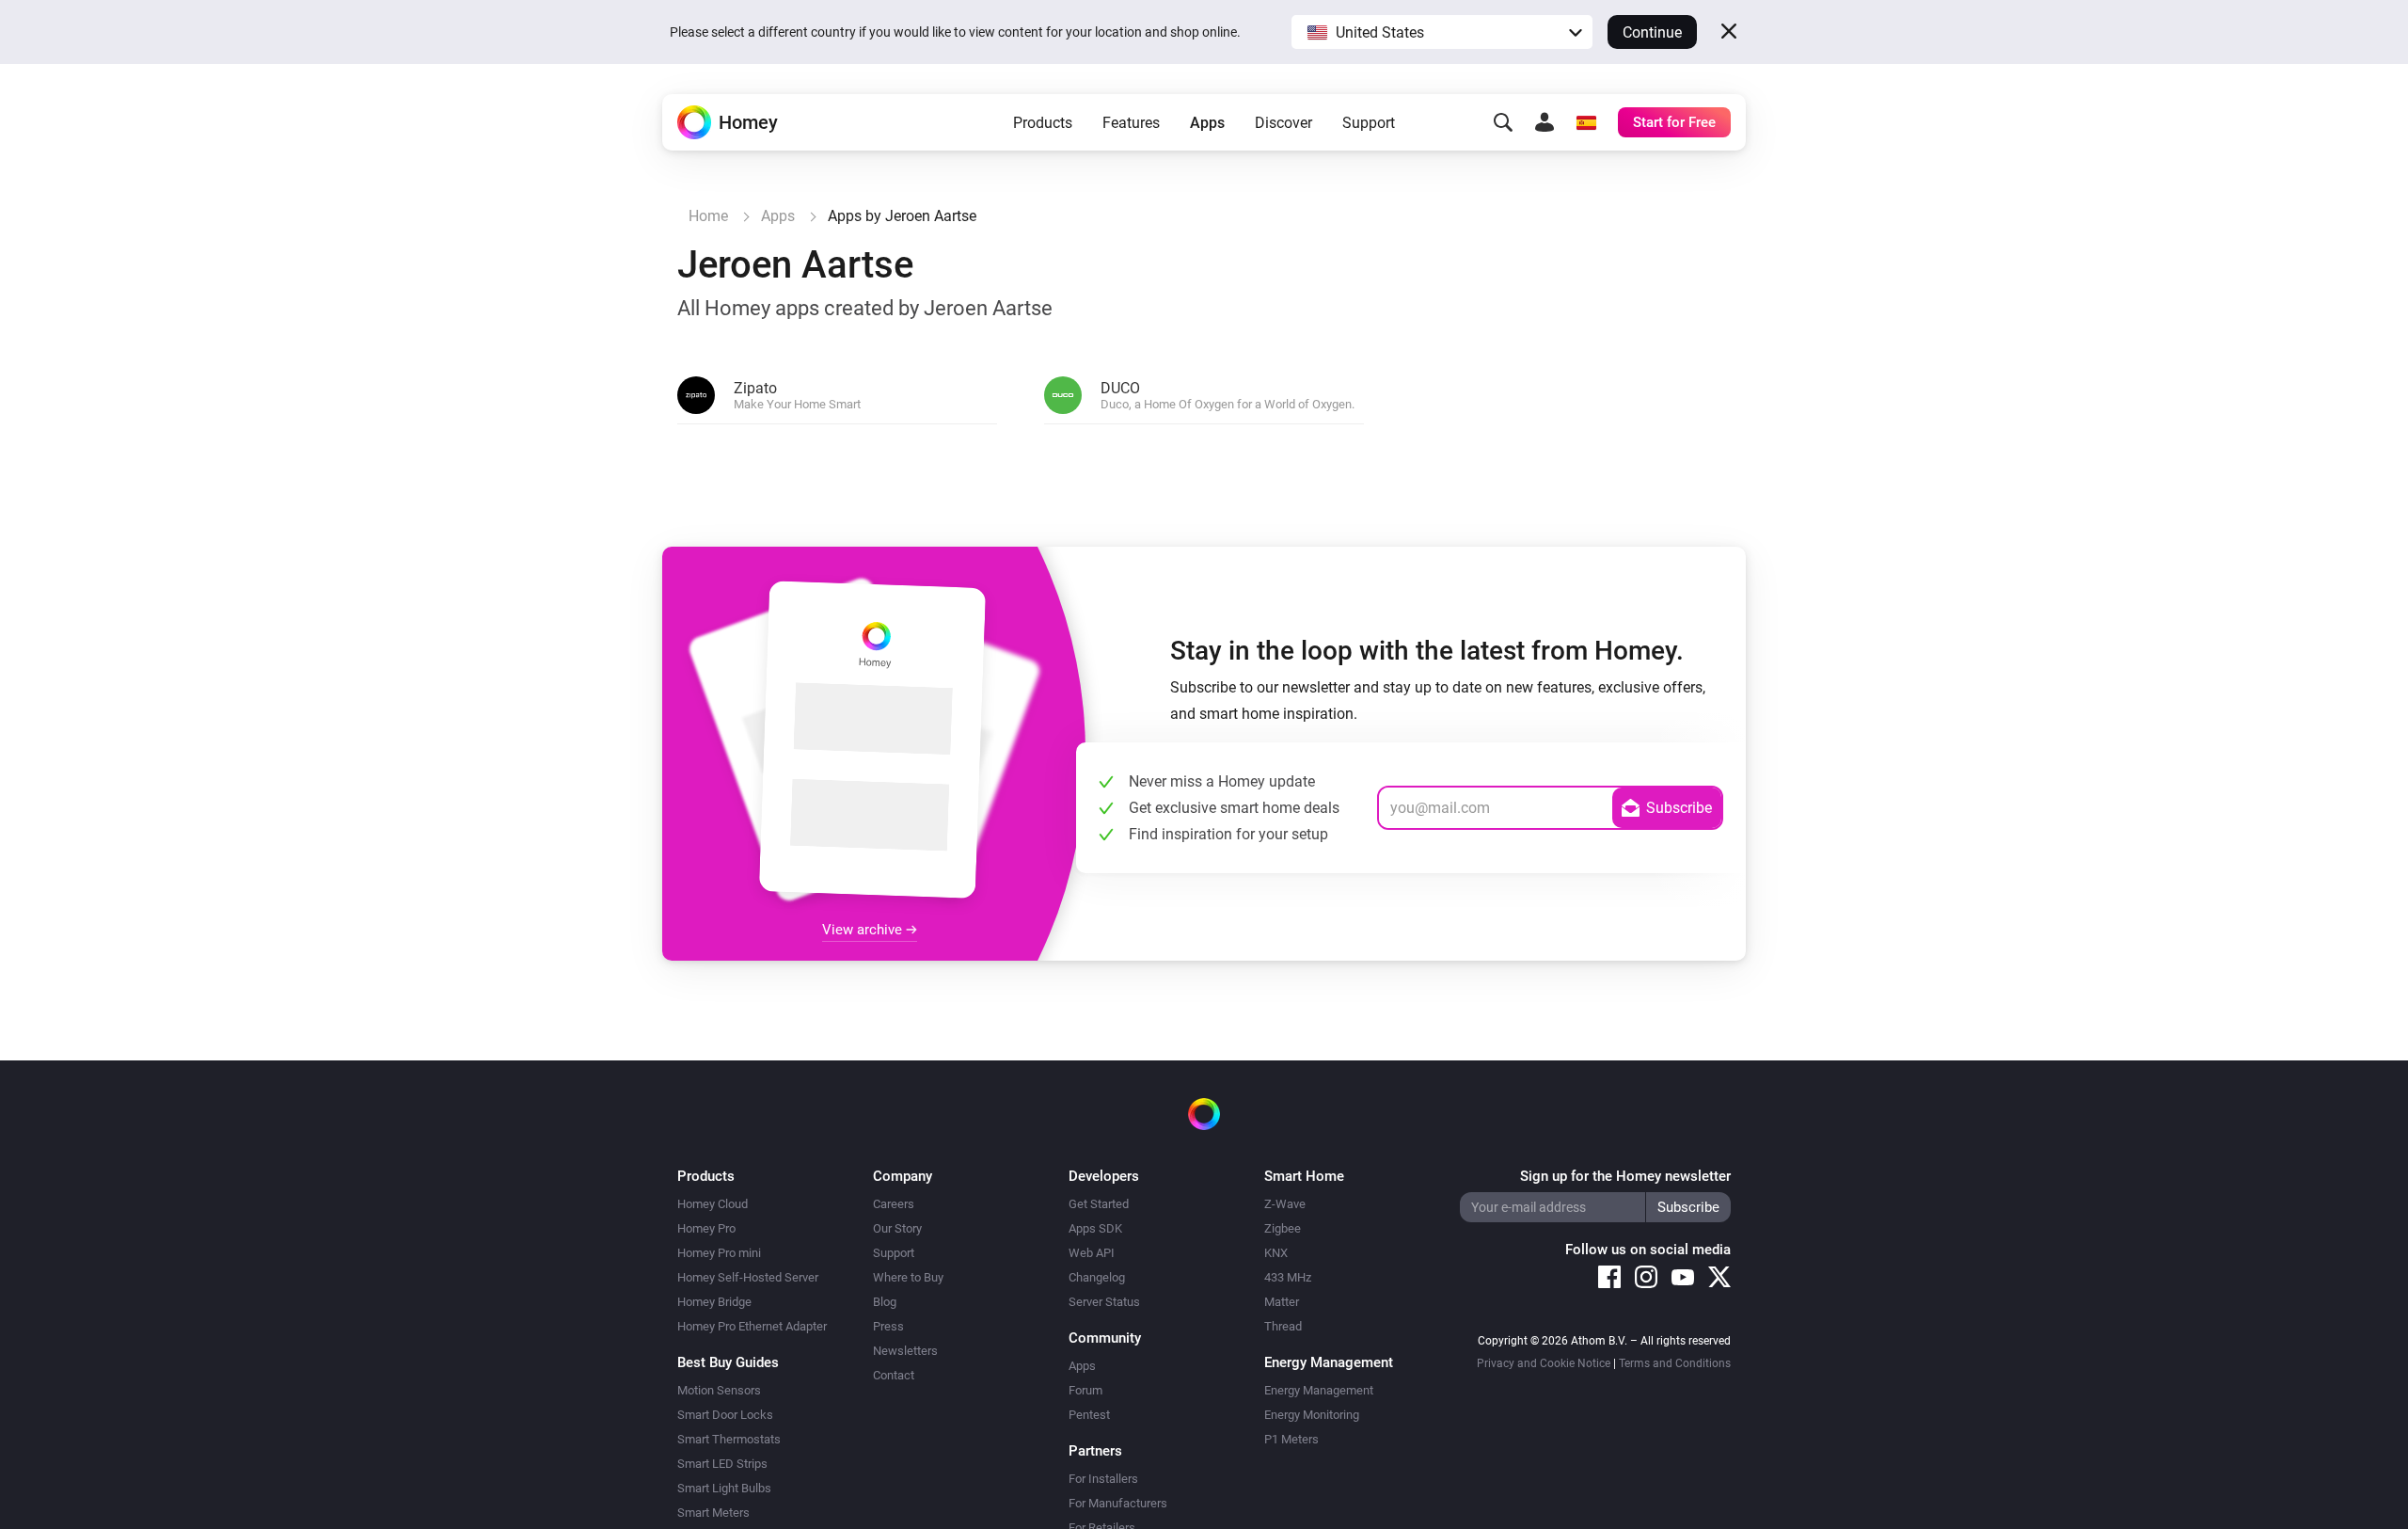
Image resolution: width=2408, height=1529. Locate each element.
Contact (894, 1375)
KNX (1276, 1253)
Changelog (1097, 1277)
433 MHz (1288, 1277)
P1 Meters (1291, 1439)
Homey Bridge (714, 1302)
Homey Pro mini (719, 1253)
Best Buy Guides (728, 1362)
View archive (864, 930)
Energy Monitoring (1312, 1415)
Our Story (897, 1228)
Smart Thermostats (729, 1439)
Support (1369, 123)
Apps (1207, 123)
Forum (1085, 1390)
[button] (1442, 32)
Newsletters (905, 1351)
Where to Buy (908, 1277)
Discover (1283, 123)
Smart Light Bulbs (724, 1488)
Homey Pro (706, 1228)
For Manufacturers (1118, 1503)
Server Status (1104, 1302)
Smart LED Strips (722, 1464)
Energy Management (1319, 1390)
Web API (1092, 1253)
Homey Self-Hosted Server (748, 1277)
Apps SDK (1095, 1228)
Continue (1652, 32)
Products (1043, 123)
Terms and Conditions (1675, 1363)
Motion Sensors (719, 1390)
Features (1131, 123)
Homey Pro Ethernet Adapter (752, 1326)
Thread (1283, 1326)
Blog (885, 1302)
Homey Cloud (713, 1204)
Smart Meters (713, 1513)
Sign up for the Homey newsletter (1625, 1176)
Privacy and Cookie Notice (1544, 1363)
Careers (894, 1204)
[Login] (1545, 122)
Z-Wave (1285, 1204)
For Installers (1103, 1479)
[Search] (1503, 122)
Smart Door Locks (725, 1415)
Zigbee (1283, 1228)
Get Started (1099, 1204)
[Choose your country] (1586, 122)
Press (888, 1326)
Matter (1282, 1302)
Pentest (1089, 1415)
